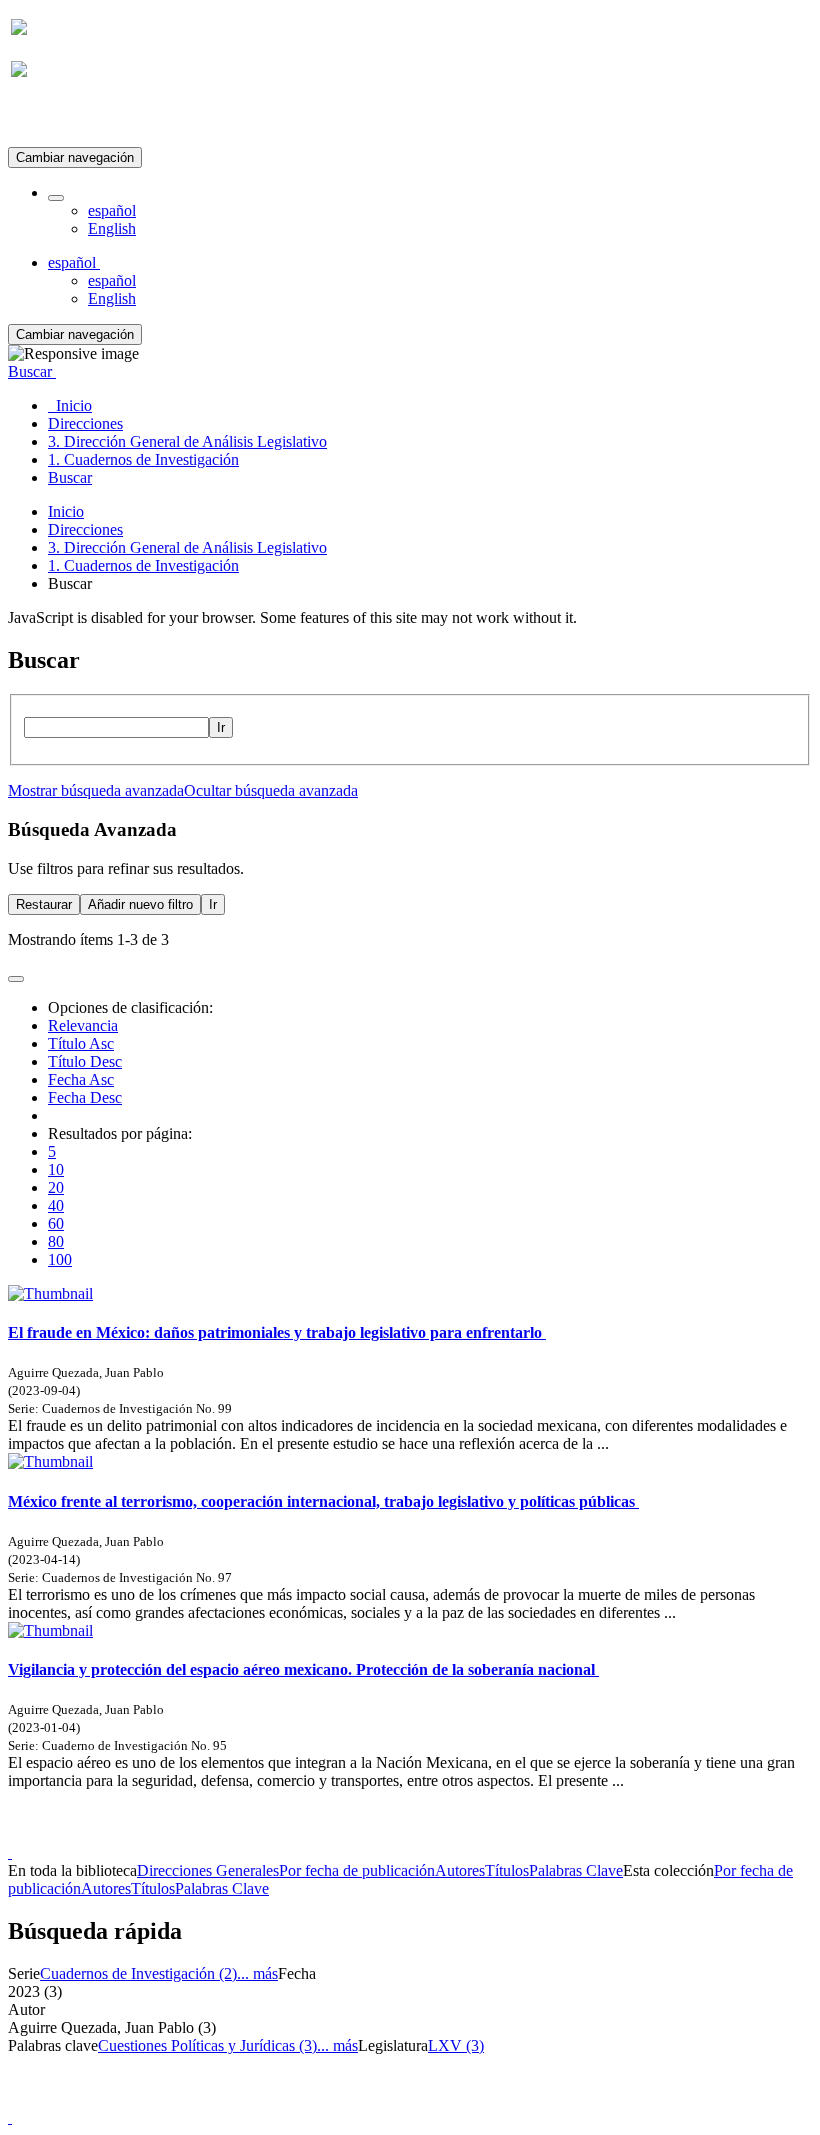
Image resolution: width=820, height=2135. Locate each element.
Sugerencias (444, 1834)
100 (60, 1259)
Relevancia (83, 1025)
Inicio (66, 511)
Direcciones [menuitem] (85, 423)
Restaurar (44, 904)
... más (257, 1973)
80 (56, 1241)
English (112, 228)
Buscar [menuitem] (70, 477)
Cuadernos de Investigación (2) (138, 1973)
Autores (460, 1870)
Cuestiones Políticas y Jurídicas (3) (207, 2045)
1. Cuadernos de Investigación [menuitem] (143, 459)
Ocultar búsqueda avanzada (271, 790)
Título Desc (85, 1061)
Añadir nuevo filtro (140, 904)
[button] (56, 198)
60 (56, 1223)
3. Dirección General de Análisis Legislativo (187, 547)
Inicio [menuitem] (70, 405)
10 (56, 1169)
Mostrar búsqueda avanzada (96, 790)
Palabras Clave (576, 1870)
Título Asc (81, 1043)
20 (56, 1187)
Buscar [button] (32, 371)
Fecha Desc (85, 1097)
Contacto (366, 1834)
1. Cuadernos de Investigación (143, 565)
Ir (221, 727)
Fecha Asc (81, 1079)
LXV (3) (456, 2045)
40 (56, 1205)
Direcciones (85, 529)
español (112, 210)
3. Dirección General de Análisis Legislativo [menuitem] (187, 441)
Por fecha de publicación (357, 1870)
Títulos (507, 1870)
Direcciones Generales (208, 1870)
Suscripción (48, 118)
